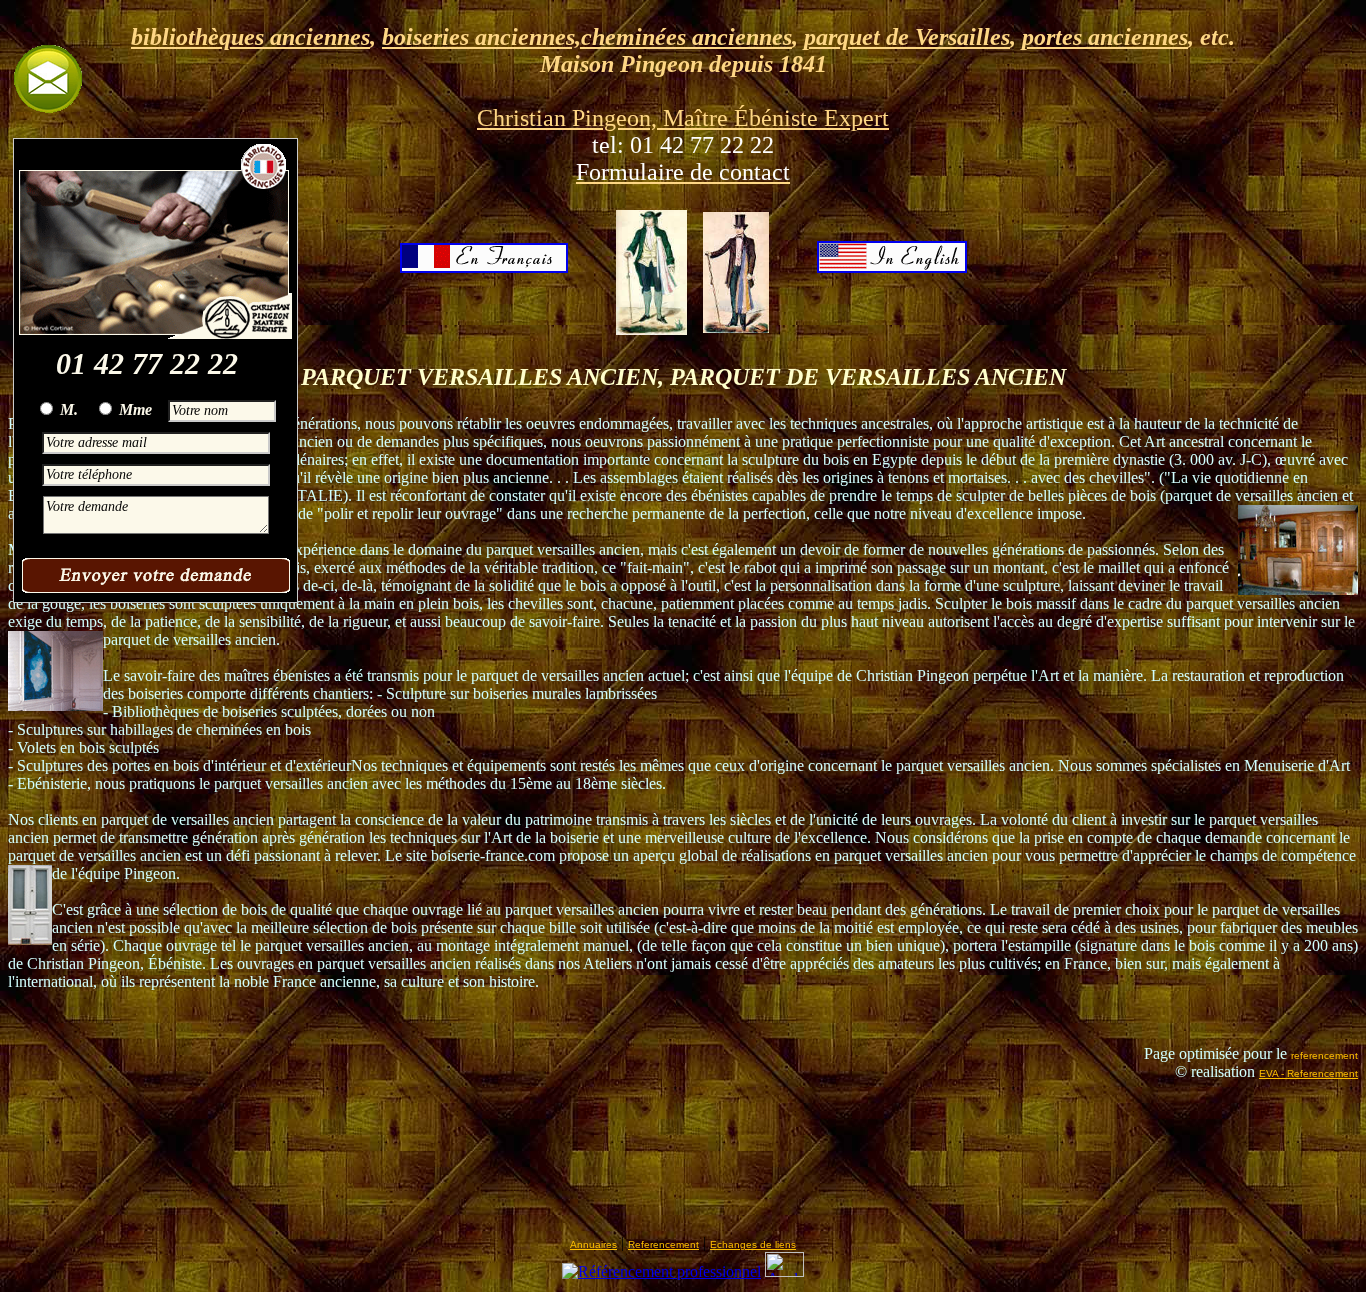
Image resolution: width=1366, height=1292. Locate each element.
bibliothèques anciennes (250, 37)
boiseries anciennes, (481, 37)
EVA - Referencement (1308, 1073)
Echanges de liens (753, 1244)
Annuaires (593, 1244)
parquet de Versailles (907, 37)
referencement (1324, 1055)
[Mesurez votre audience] (784, 1271)
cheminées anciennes (686, 37)
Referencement (663, 1244)
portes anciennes (1105, 37)
